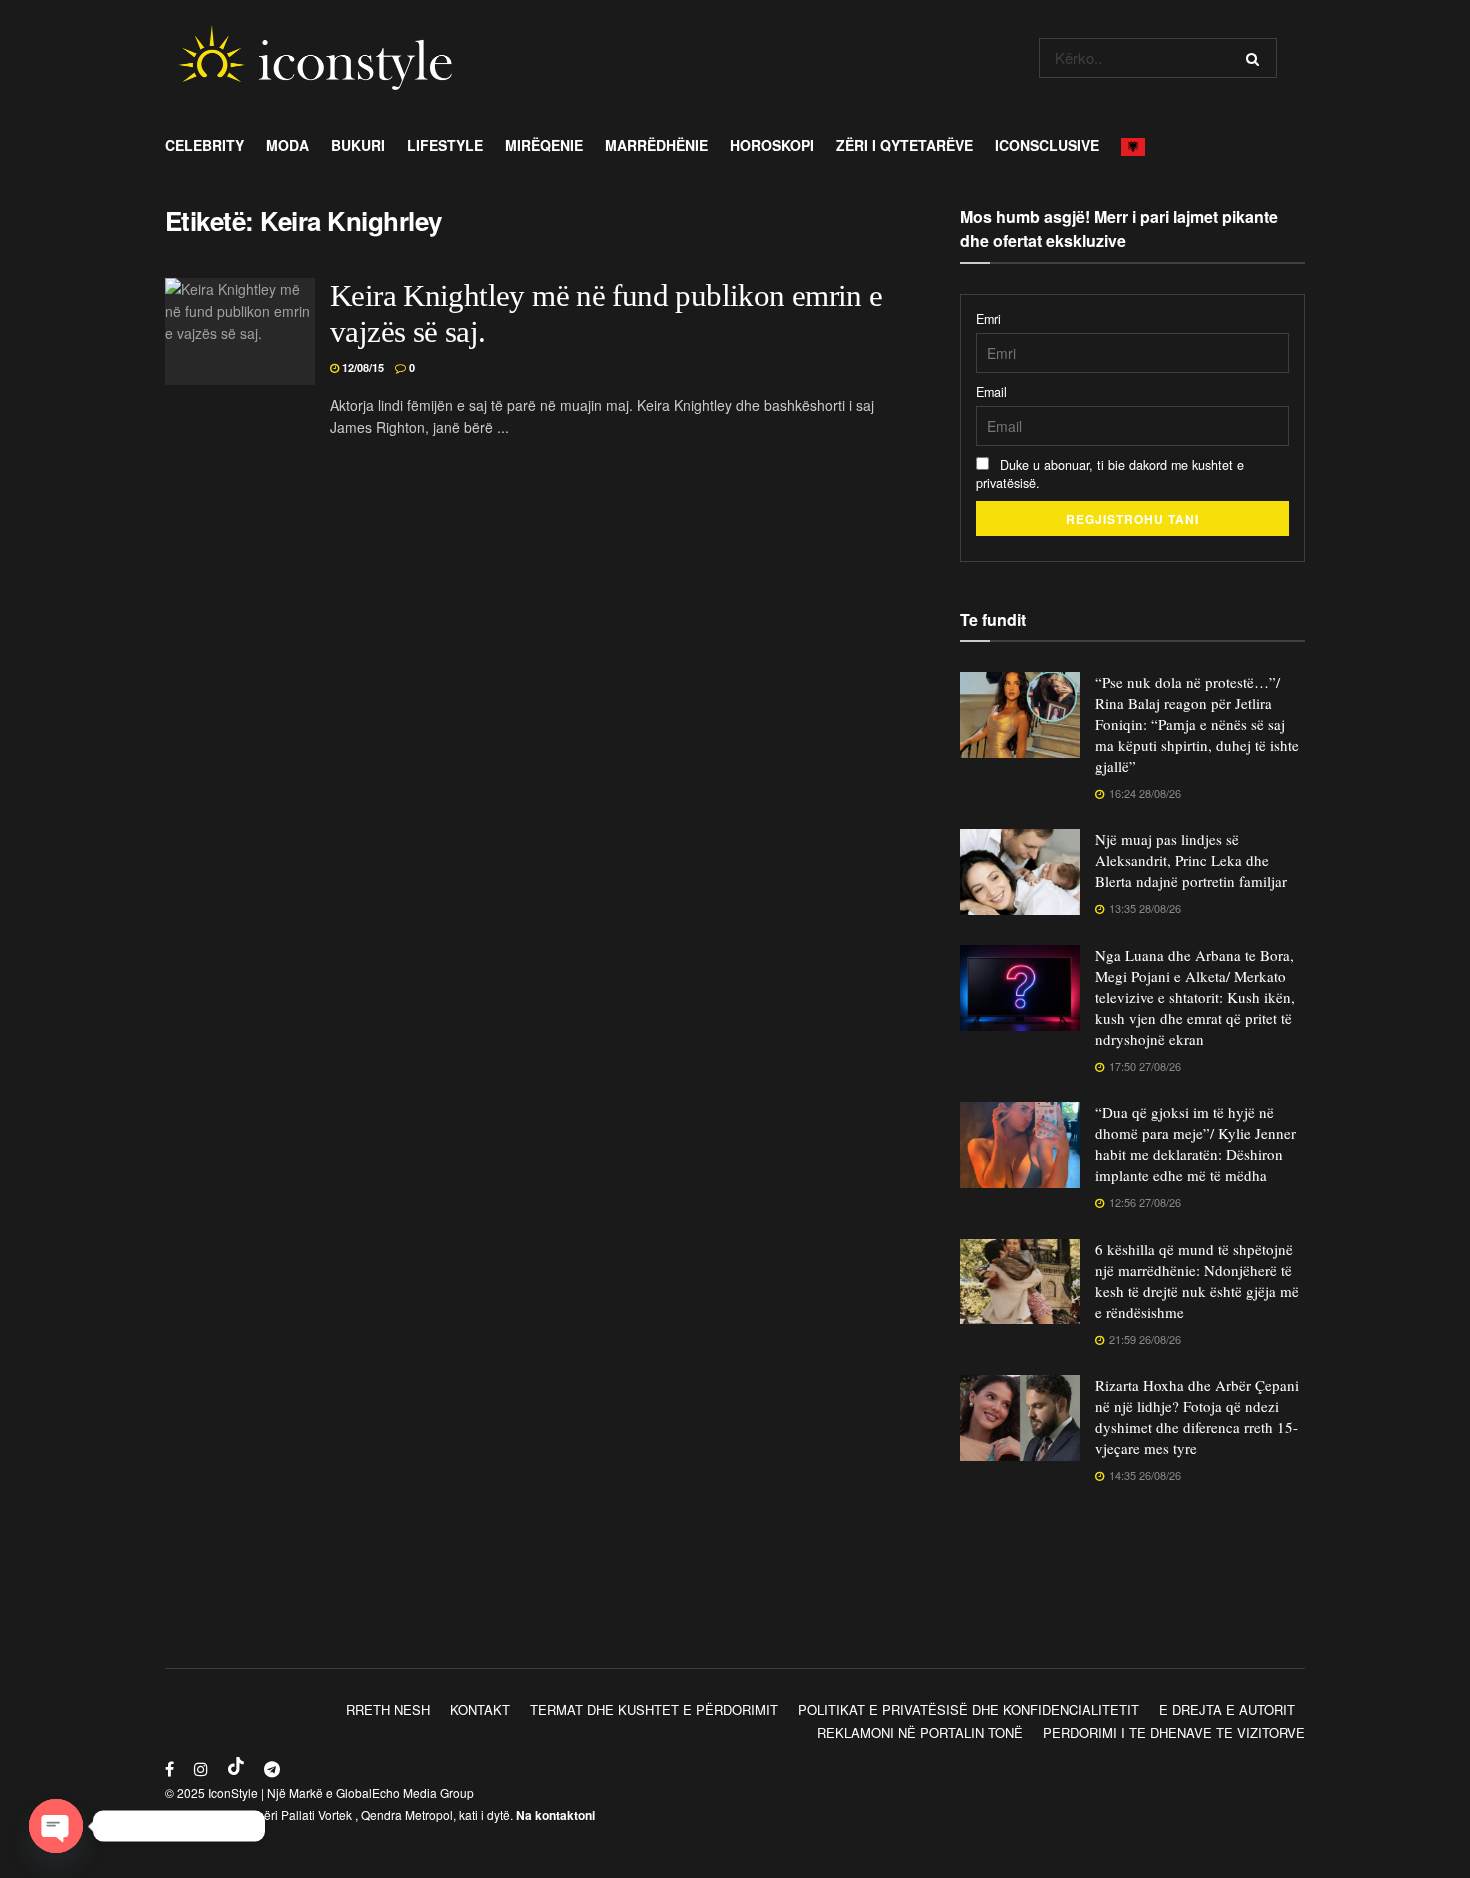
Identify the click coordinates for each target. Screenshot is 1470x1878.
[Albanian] (1138, 145)
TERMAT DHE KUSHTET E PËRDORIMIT (654, 1709)
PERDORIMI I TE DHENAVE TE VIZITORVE (1174, 1732)
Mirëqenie (544, 145)
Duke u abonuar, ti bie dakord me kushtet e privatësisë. (1110, 474)
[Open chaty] (56, 1826)
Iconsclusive (1047, 145)
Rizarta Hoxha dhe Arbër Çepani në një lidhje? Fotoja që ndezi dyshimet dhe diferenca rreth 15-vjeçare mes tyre (1197, 1416)
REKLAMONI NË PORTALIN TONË (920, 1732)
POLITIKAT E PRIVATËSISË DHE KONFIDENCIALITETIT (968, 1709)
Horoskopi (772, 145)
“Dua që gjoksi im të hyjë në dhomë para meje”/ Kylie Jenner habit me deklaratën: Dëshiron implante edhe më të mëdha (1195, 1143)
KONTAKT (480, 1709)
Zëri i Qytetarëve (904, 145)
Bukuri (358, 145)
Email (991, 392)
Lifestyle (445, 145)
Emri (988, 319)
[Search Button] (1256, 58)
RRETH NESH (388, 1709)
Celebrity (204, 145)
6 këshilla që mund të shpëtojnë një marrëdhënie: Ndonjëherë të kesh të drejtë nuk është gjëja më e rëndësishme (1197, 1280)
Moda (287, 145)
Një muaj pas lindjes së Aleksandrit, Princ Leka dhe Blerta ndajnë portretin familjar (1191, 860)
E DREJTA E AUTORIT (1227, 1709)
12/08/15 (361, 367)
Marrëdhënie (656, 145)
